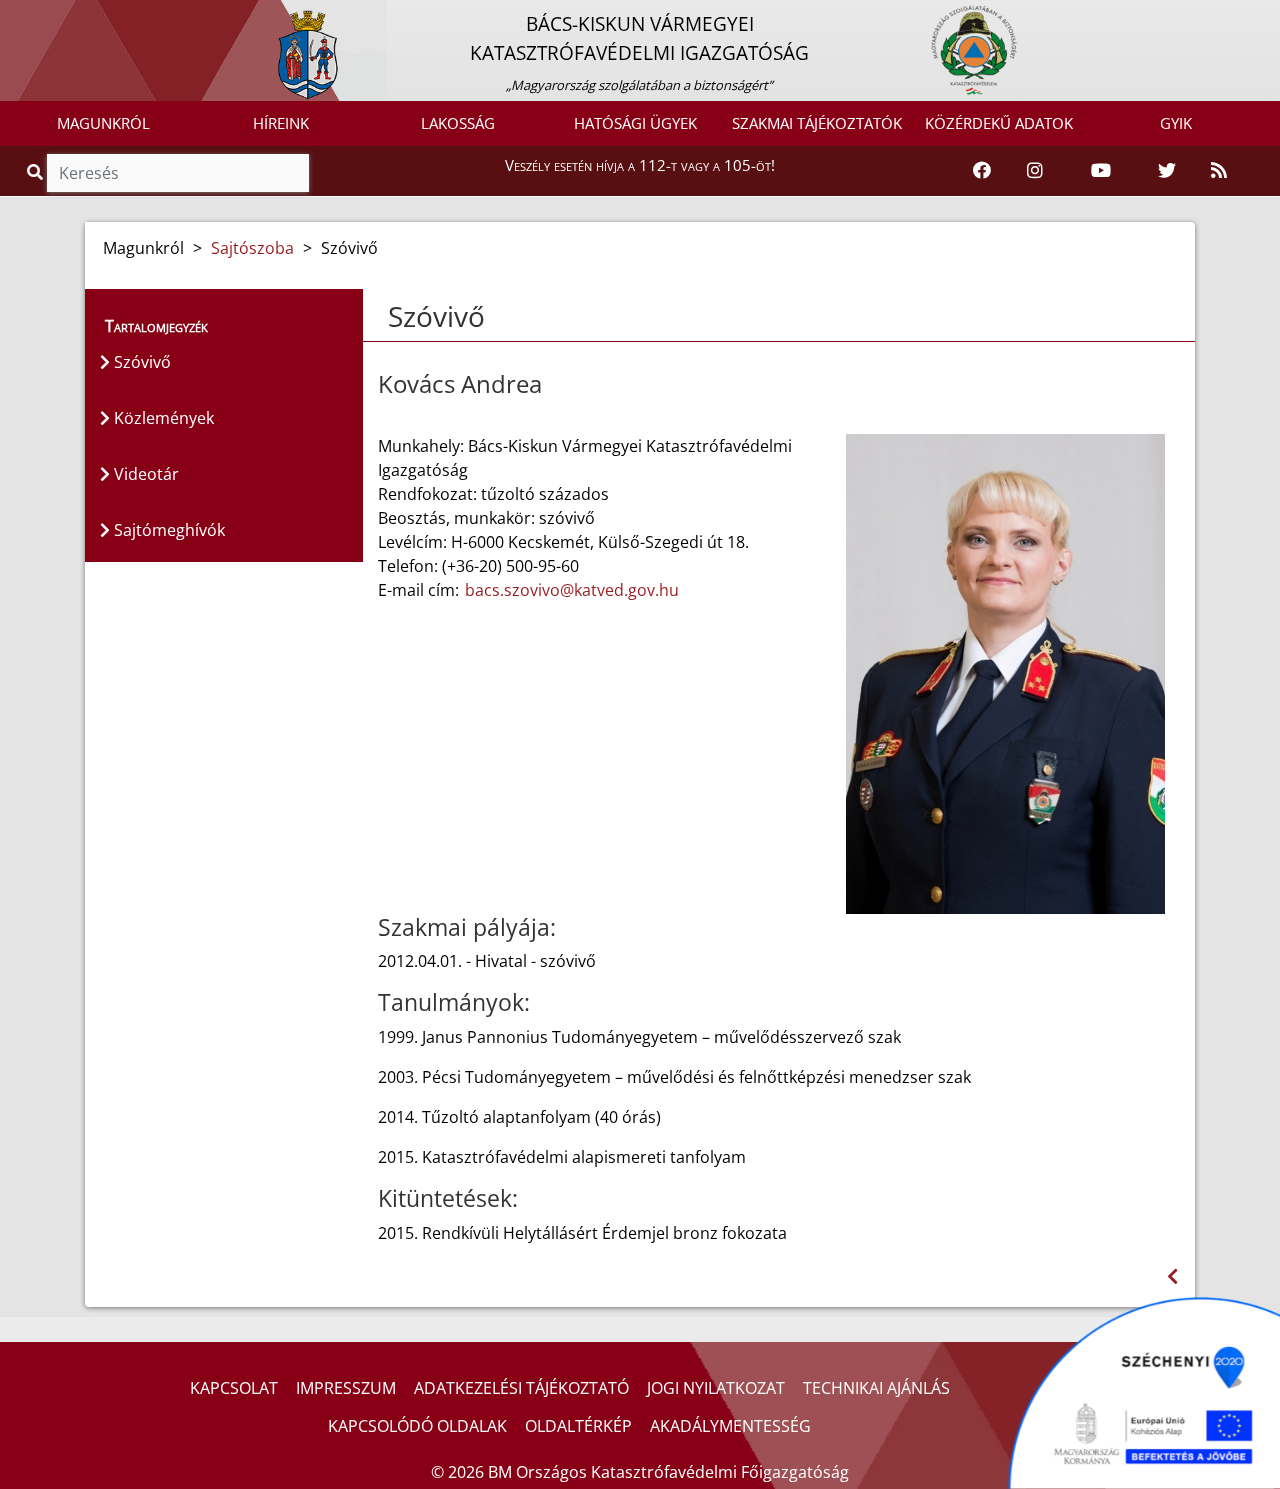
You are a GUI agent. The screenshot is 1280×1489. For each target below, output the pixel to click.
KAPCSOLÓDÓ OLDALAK (417, 1426)
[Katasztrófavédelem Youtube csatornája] (1101, 171)
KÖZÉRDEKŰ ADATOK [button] (999, 123)
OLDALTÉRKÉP (578, 1426)
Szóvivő (140, 362)
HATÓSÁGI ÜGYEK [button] (635, 123)
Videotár (144, 474)
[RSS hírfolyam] (1219, 171)
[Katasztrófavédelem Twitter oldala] (1167, 171)
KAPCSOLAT (234, 1388)
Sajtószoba (252, 248)
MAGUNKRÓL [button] (103, 123)
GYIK (1176, 123)
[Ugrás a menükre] (15, 17)
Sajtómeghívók (167, 530)
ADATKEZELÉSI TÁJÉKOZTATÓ (521, 1388)
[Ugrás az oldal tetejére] (386, 317)
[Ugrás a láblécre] (59, 17)
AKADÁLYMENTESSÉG (730, 1426)
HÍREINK (281, 123)
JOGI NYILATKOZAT (716, 1388)
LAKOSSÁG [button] (458, 123)
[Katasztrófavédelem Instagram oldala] (1035, 171)
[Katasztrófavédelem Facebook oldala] (982, 171)
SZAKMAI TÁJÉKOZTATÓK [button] (817, 123)
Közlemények (162, 418)
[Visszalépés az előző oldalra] (1172, 1276)
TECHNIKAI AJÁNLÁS (876, 1388)
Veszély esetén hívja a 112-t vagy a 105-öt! (640, 165)
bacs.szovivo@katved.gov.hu (572, 590)
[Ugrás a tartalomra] (37, 17)
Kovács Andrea (460, 384)
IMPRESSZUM (346, 1388)
